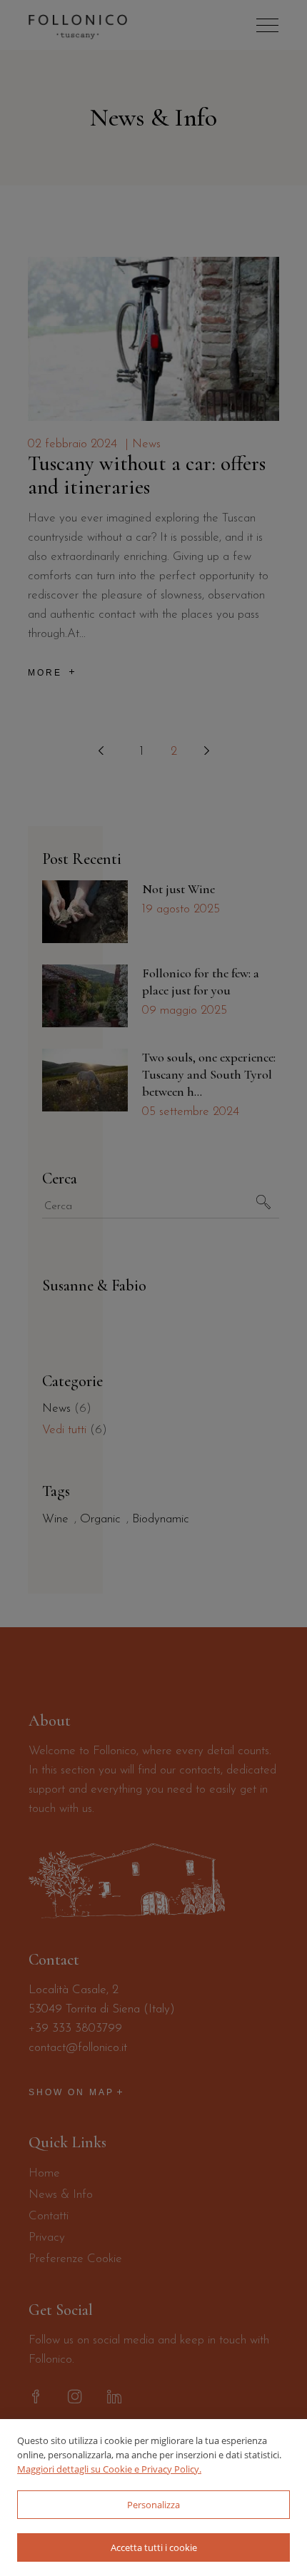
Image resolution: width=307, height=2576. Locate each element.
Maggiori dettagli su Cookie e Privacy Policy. (109, 2469)
